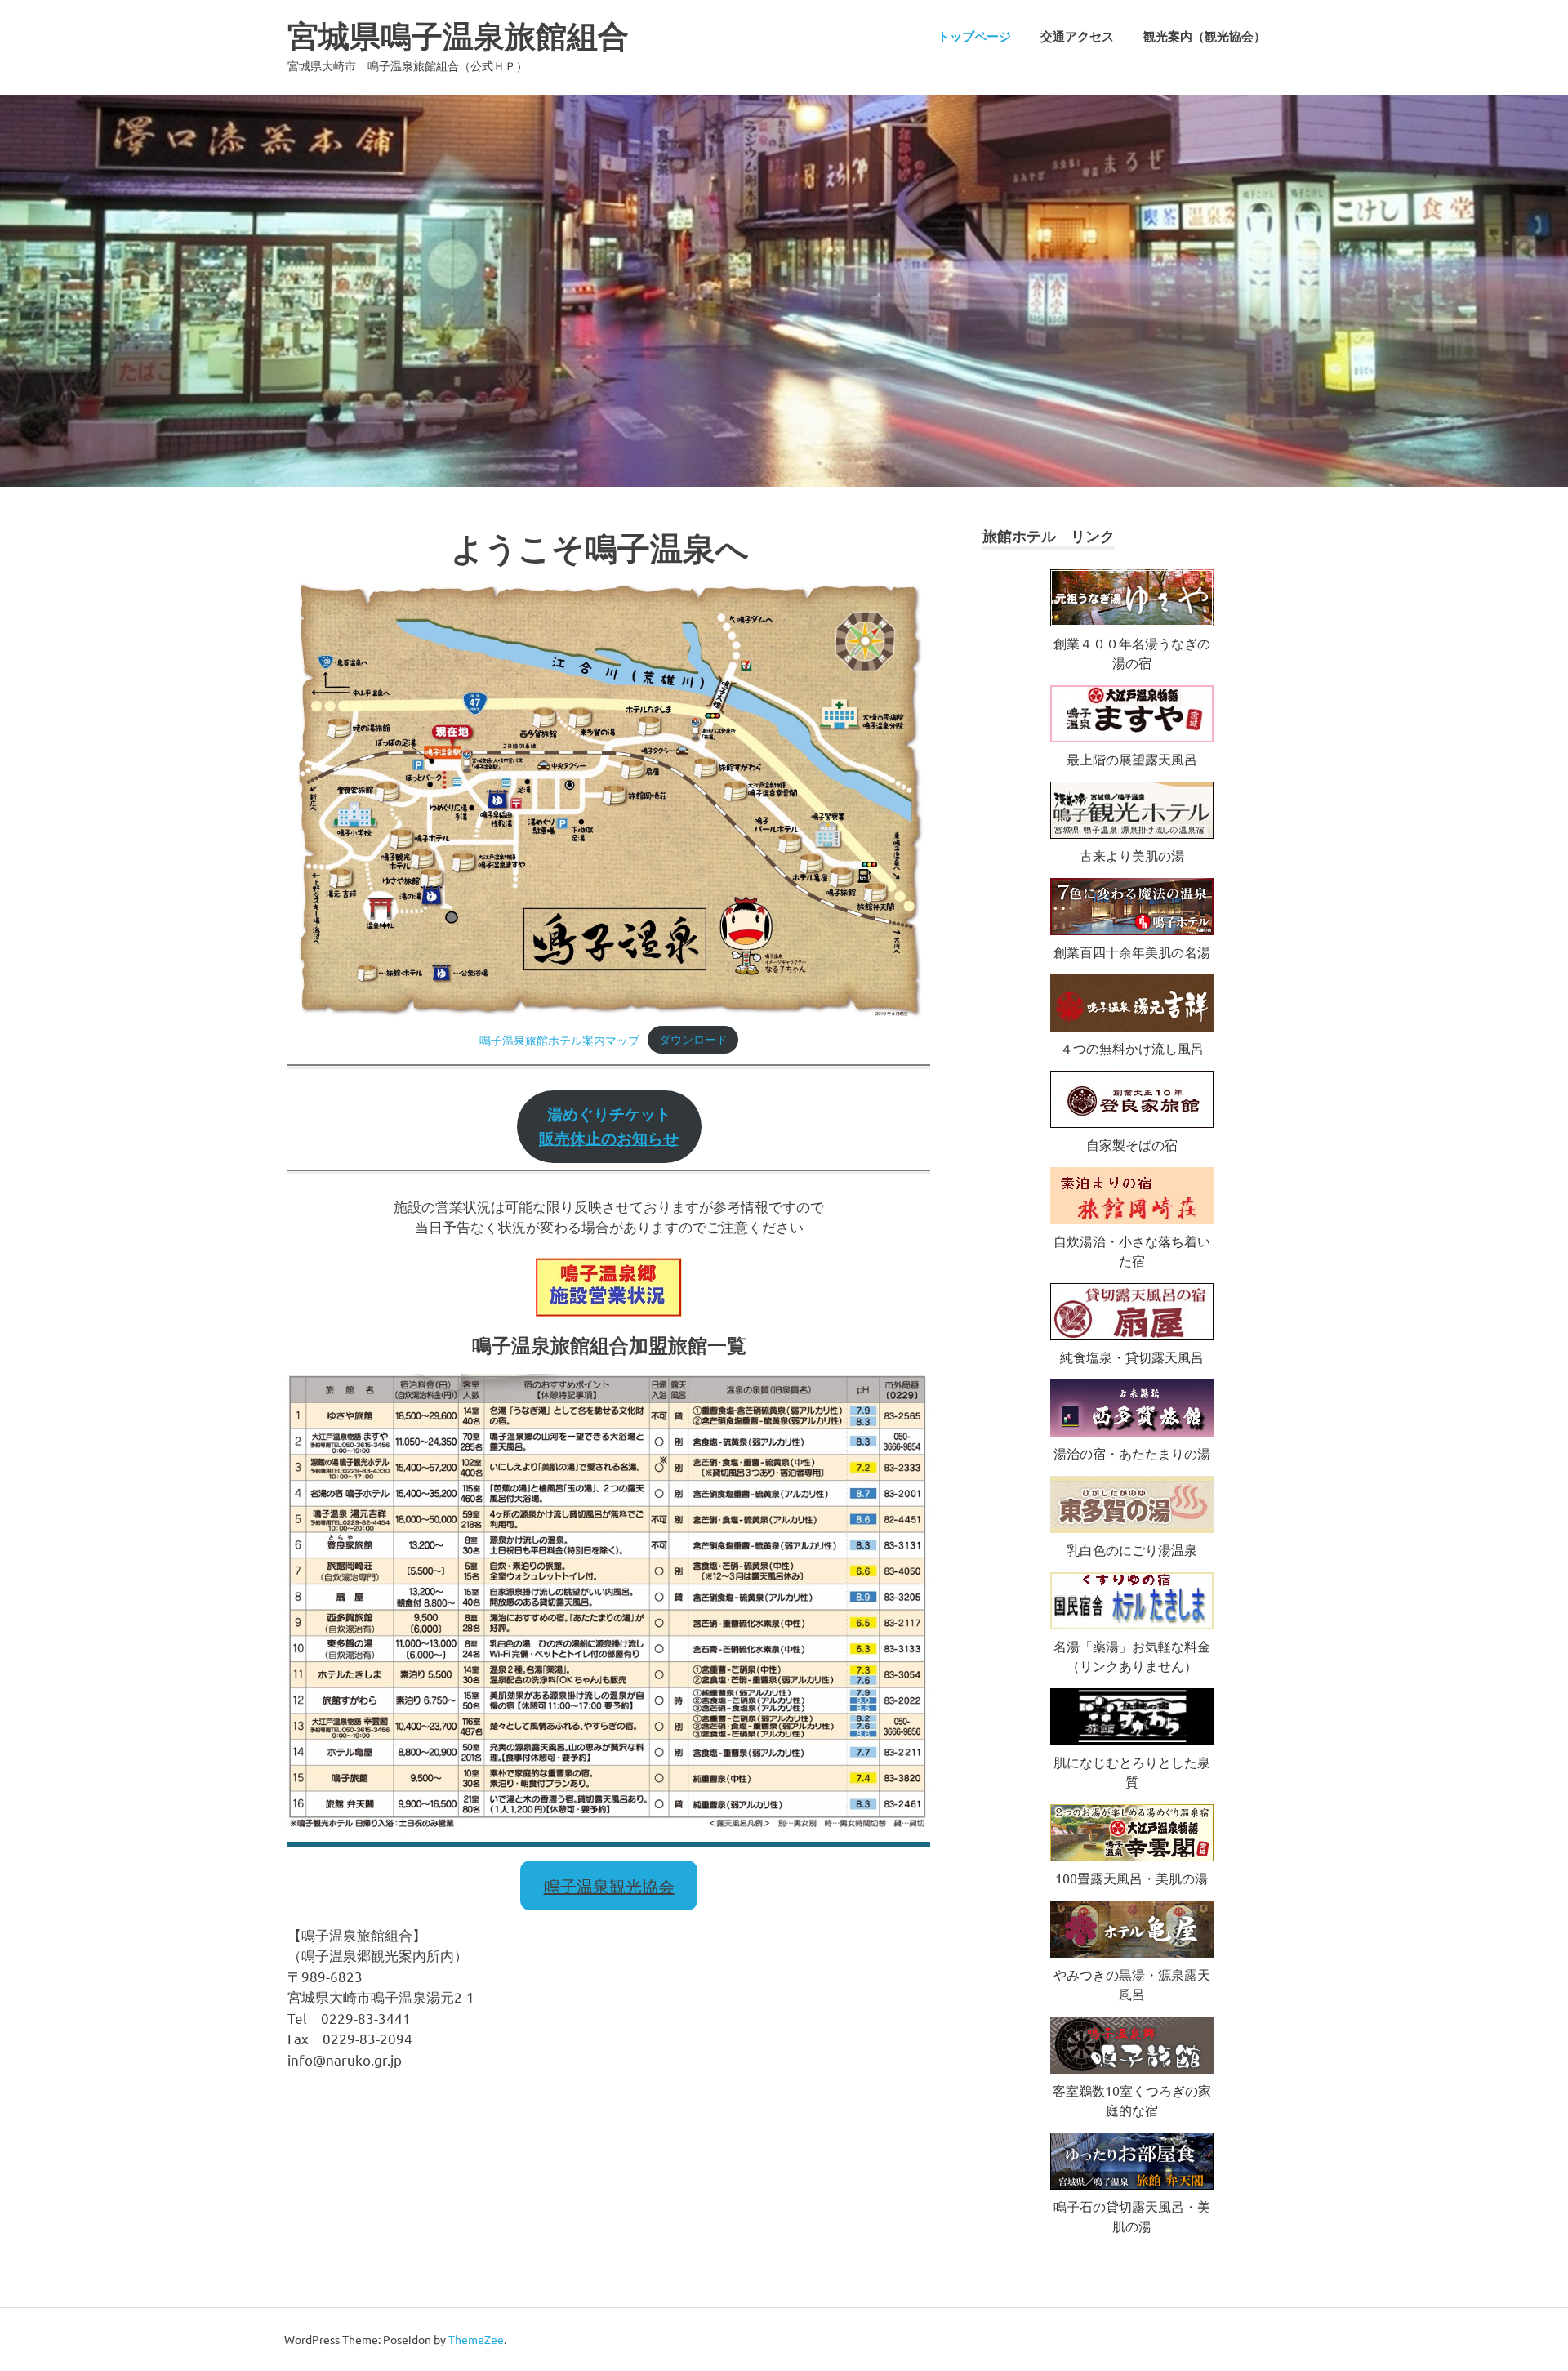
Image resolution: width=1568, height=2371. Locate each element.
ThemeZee (476, 2339)
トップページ (974, 37)
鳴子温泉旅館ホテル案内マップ (559, 1039)
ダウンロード (693, 1039)
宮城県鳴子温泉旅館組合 (458, 36)
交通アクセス (1077, 37)
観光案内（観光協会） (1205, 37)
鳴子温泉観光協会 (609, 1885)
